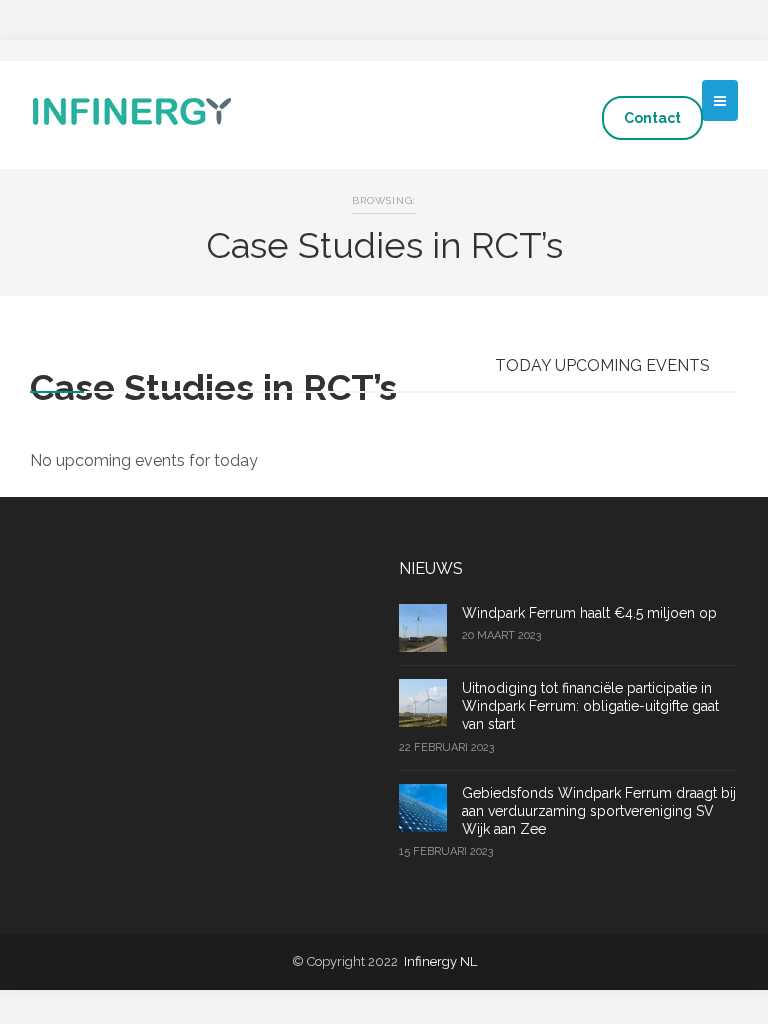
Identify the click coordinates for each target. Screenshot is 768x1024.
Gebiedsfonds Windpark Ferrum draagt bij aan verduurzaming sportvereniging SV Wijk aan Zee (599, 811)
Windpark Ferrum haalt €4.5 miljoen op (589, 613)
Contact (652, 118)
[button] (720, 100)
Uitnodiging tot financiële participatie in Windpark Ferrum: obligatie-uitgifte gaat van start (590, 706)
